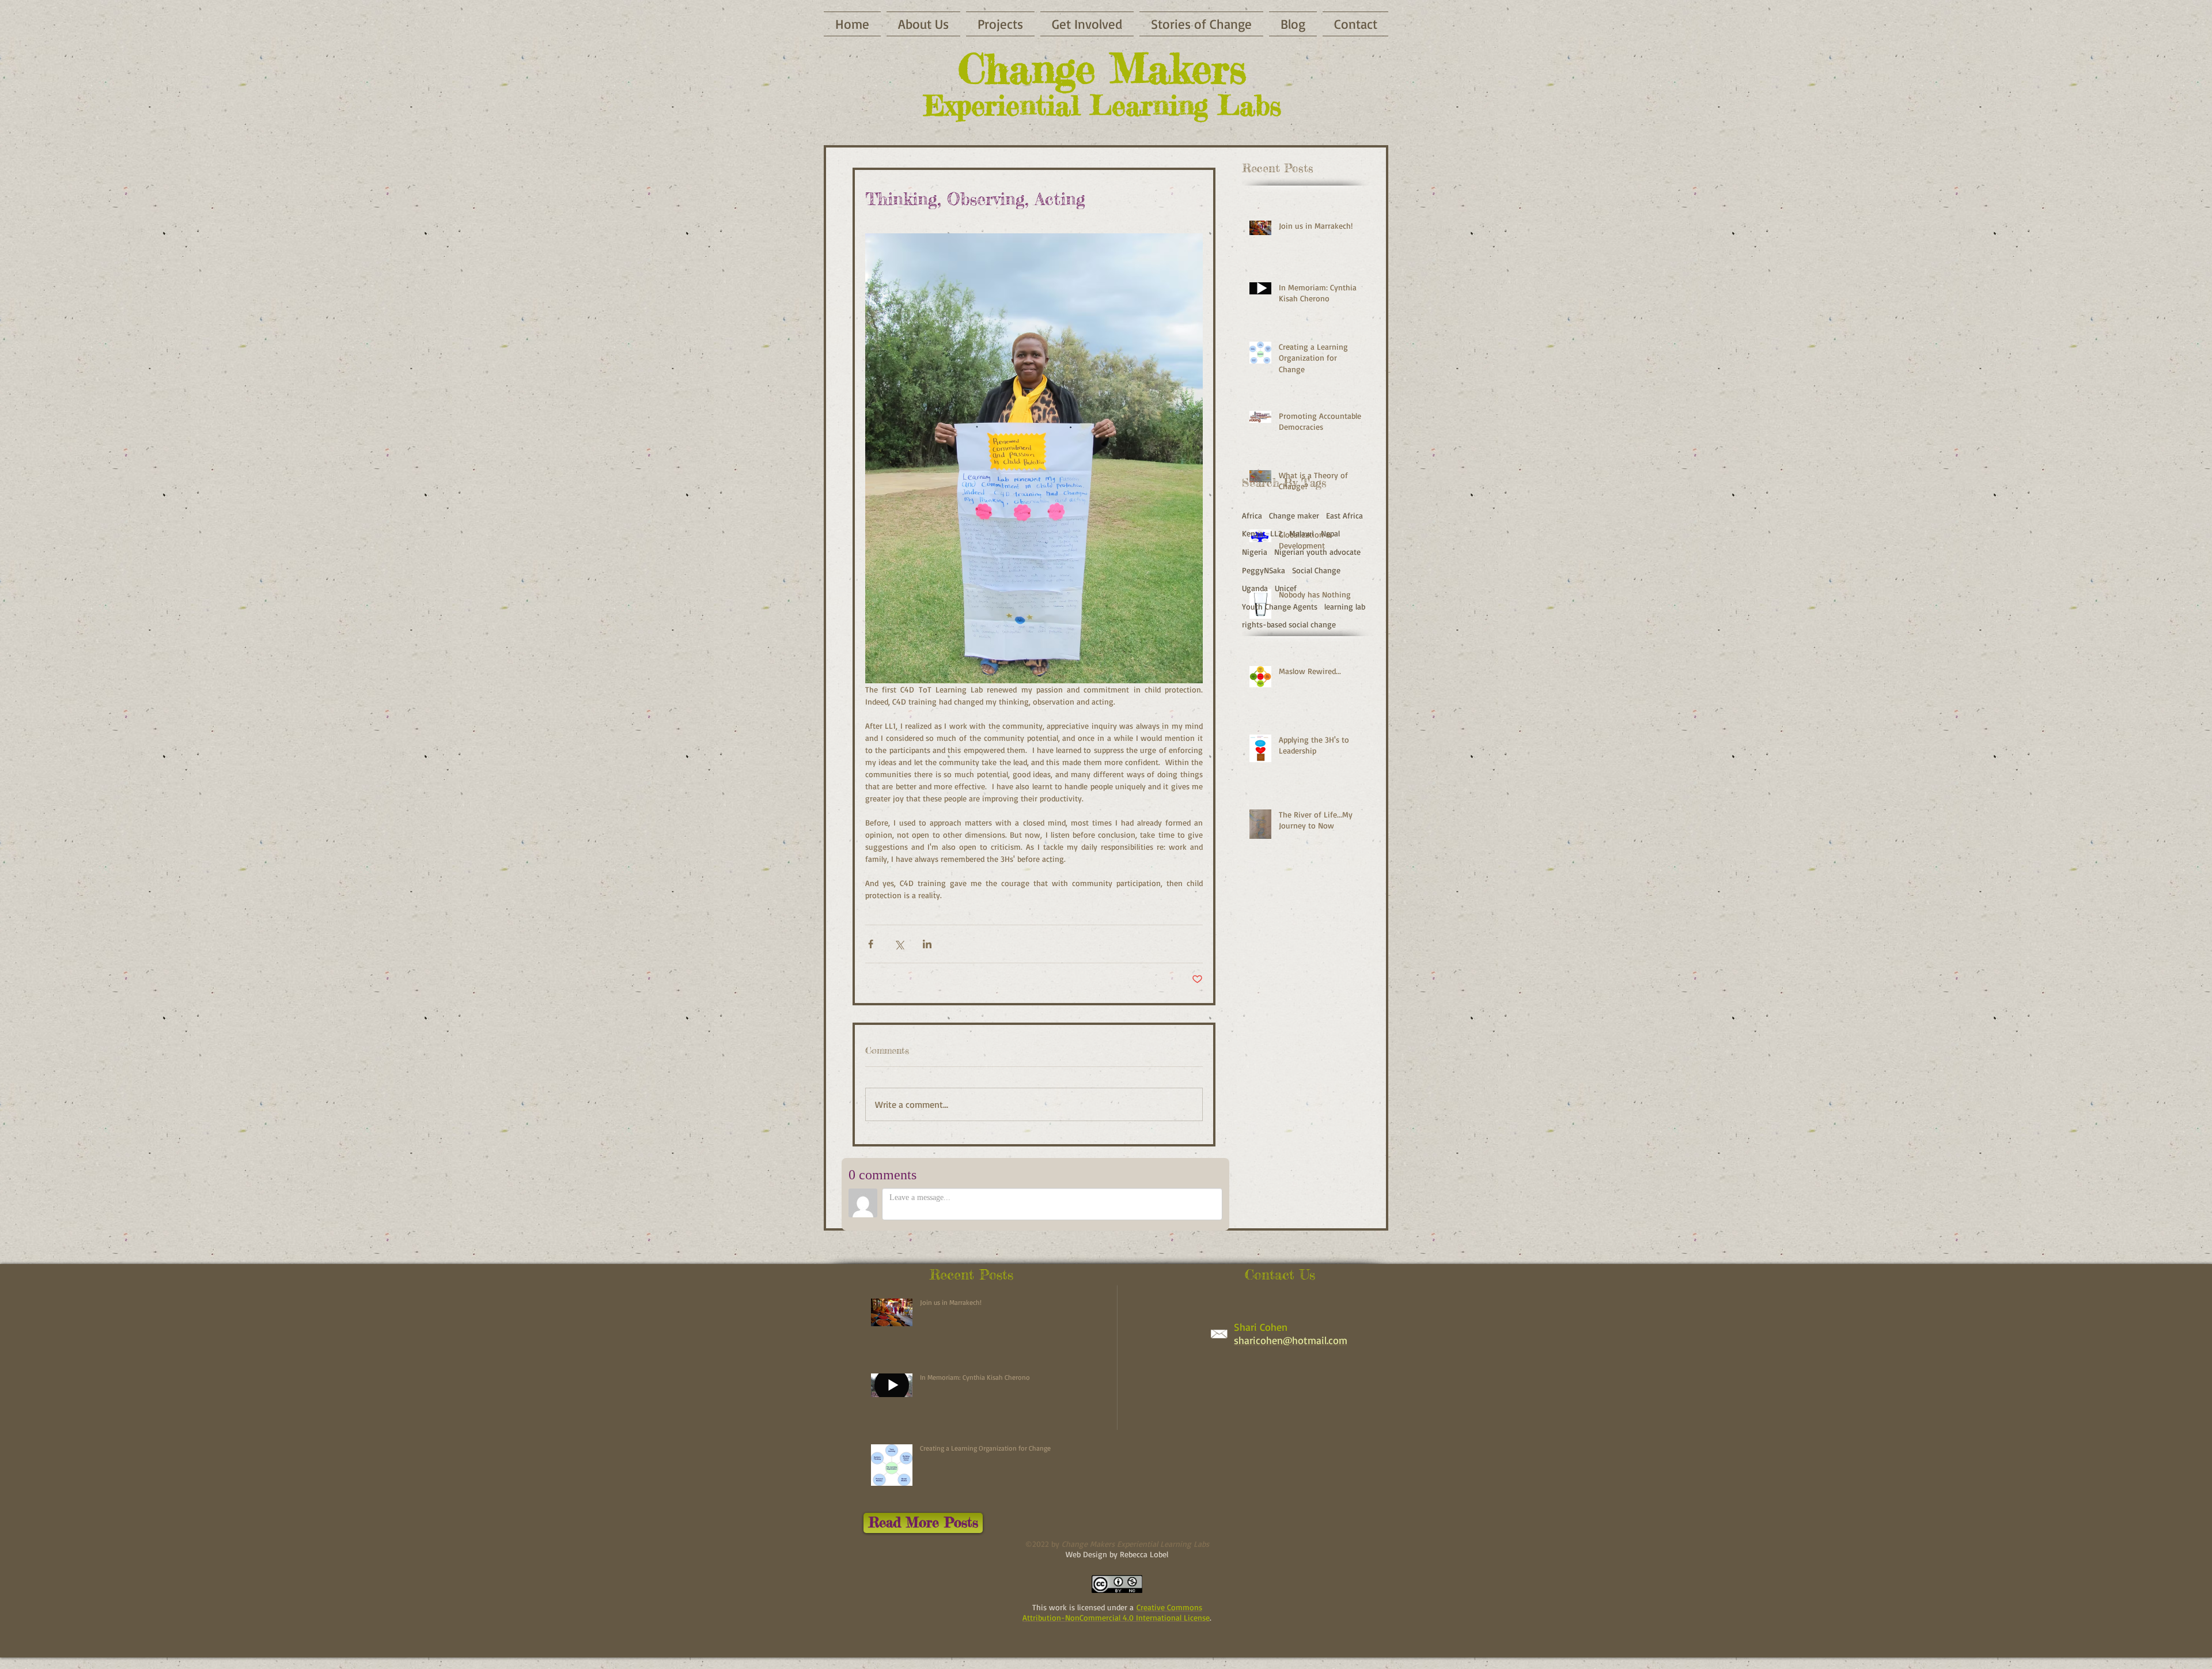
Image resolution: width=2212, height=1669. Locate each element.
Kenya (1253, 533)
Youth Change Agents (1280, 606)
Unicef (1286, 588)
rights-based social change (1289, 624)
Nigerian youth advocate (1317, 552)
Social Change (1316, 570)
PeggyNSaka (1264, 570)
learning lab (1345, 606)
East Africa (1344, 515)
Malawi (1302, 533)
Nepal (1330, 533)
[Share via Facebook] (871, 944)
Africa (1252, 515)
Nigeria (1255, 552)
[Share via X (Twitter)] (899, 944)
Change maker (1294, 515)
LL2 (1276, 533)
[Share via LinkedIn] (927, 944)
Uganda (1255, 588)
